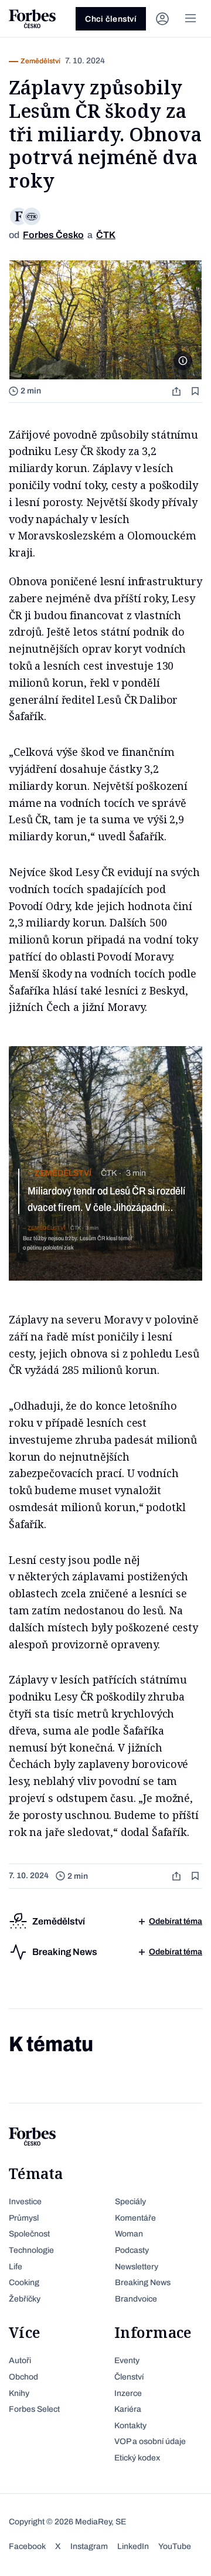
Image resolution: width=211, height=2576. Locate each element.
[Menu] (190, 19)
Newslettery (137, 2267)
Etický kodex (137, 2458)
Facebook (27, 2546)
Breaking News (143, 2283)
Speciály (130, 2202)
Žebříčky (25, 2299)
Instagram (89, 2546)
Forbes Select (34, 2409)
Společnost (29, 2234)
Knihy (19, 2393)
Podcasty (132, 2250)
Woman (129, 2234)
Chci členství (111, 19)
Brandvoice (136, 2299)
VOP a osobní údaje (150, 2441)
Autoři (20, 2361)
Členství (129, 2377)
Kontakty (130, 2426)
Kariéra (128, 2409)
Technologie (31, 2250)
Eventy (127, 2361)
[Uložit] (196, 391)
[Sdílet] (178, 391)
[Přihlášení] (162, 19)
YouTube (175, 2546)
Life (16, 2267)
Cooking (24, 2283)
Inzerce (128, 2393)
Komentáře (135, 2218)
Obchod (23, 2377)
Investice (25, 2202)
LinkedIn (133, 2546)
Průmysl (24, 2218)
